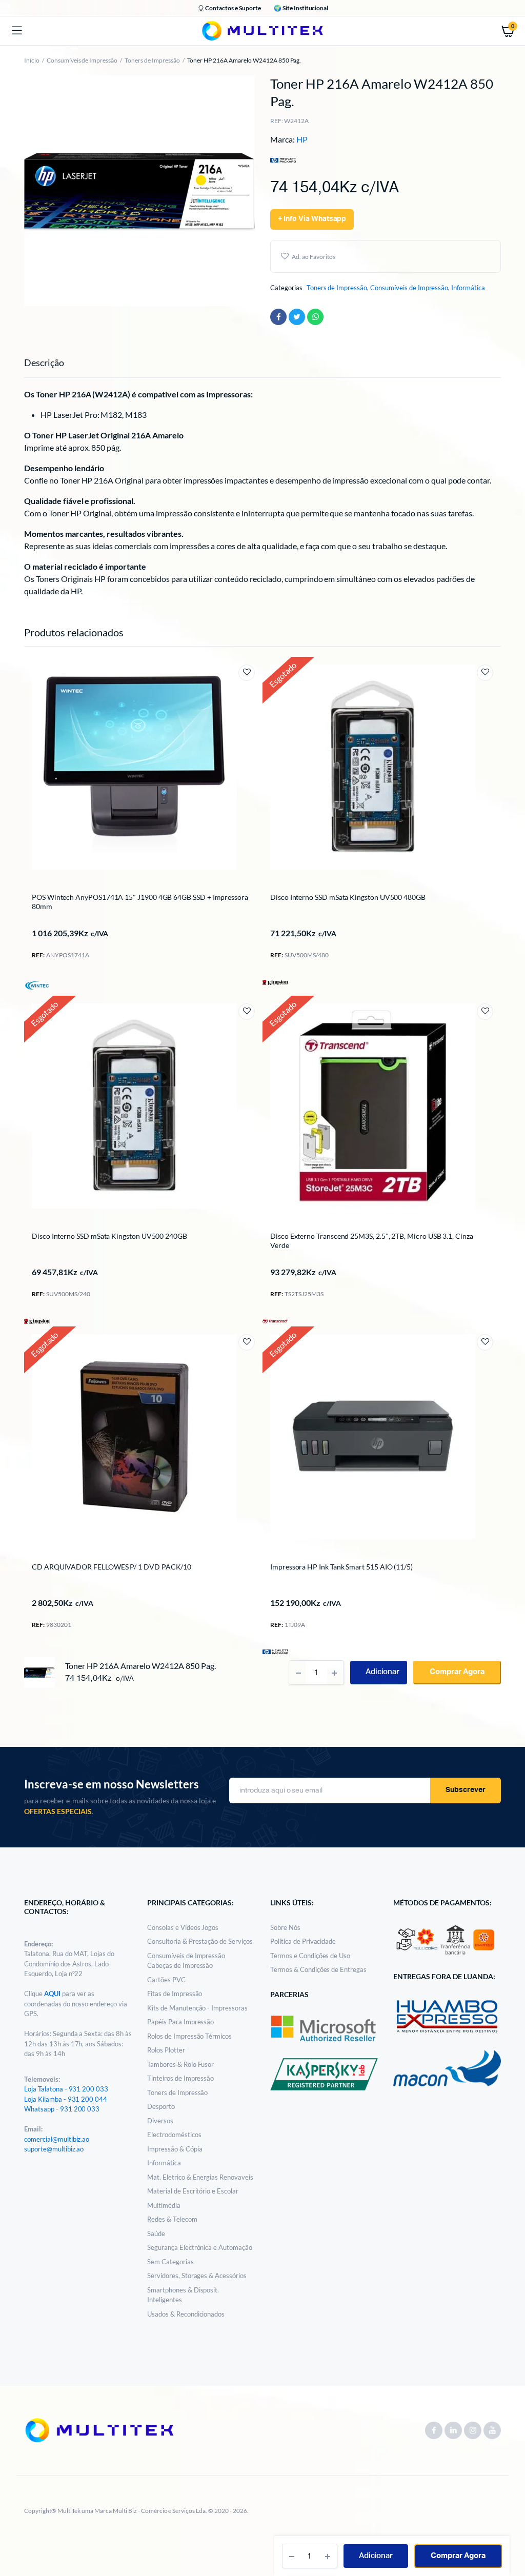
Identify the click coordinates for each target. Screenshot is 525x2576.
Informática (468, 288)
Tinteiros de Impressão (180, 2078)
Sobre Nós (285, 1927)
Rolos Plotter (166, 2050)
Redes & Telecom (172, 2219)
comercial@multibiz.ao (57, 2139)
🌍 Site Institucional (301, 8)
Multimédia (164, 2205)
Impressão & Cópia (175, 2149)
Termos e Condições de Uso (310, 1956)
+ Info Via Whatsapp (312, 219)
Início (32, 60)
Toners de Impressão (152, 60)
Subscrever (466, 1790)
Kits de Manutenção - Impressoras (197, 2008)
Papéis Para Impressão (180, 2022)
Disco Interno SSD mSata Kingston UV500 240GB (109, 1236)
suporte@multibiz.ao (54, 2149)
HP (302, 139)
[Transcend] (275, 1320)
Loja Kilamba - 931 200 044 (66, 2099)
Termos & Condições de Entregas (318, 1969)
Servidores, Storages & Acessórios (197, 2276)
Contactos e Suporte (233, 8)
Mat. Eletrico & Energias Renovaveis (200, 2177)
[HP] (275, 1651)
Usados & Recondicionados (186, 2314)
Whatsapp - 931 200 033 (62, 2109)
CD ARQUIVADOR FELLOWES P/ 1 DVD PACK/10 (112, 1567)
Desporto (161, 2106)
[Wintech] (37, 985)
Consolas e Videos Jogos (183, 1927)
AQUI (53, 1994)
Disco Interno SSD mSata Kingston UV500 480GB (348, 897)
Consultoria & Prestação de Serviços (200, 1941)
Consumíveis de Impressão (82, 60)
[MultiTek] (262, 31)
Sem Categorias (170, 2262)
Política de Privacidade (303, 1941)
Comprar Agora (458, 2556)
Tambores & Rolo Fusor (180, 2064)
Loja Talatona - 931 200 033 (66, 2089)
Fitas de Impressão (175, 1994)
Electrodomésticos (174, 2135)
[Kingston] (275, 981)
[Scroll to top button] (509, 2535)
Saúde (156, 2233)
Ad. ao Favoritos (314, 257)
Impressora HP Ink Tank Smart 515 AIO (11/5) (341, 1567)
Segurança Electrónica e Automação (200, 2247)
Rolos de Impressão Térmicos (189, 2036)
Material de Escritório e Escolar (193, 2191)
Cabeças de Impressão (180, 1965)
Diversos (160, 2121)
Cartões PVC (166, 1980)
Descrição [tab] (44, 363)
